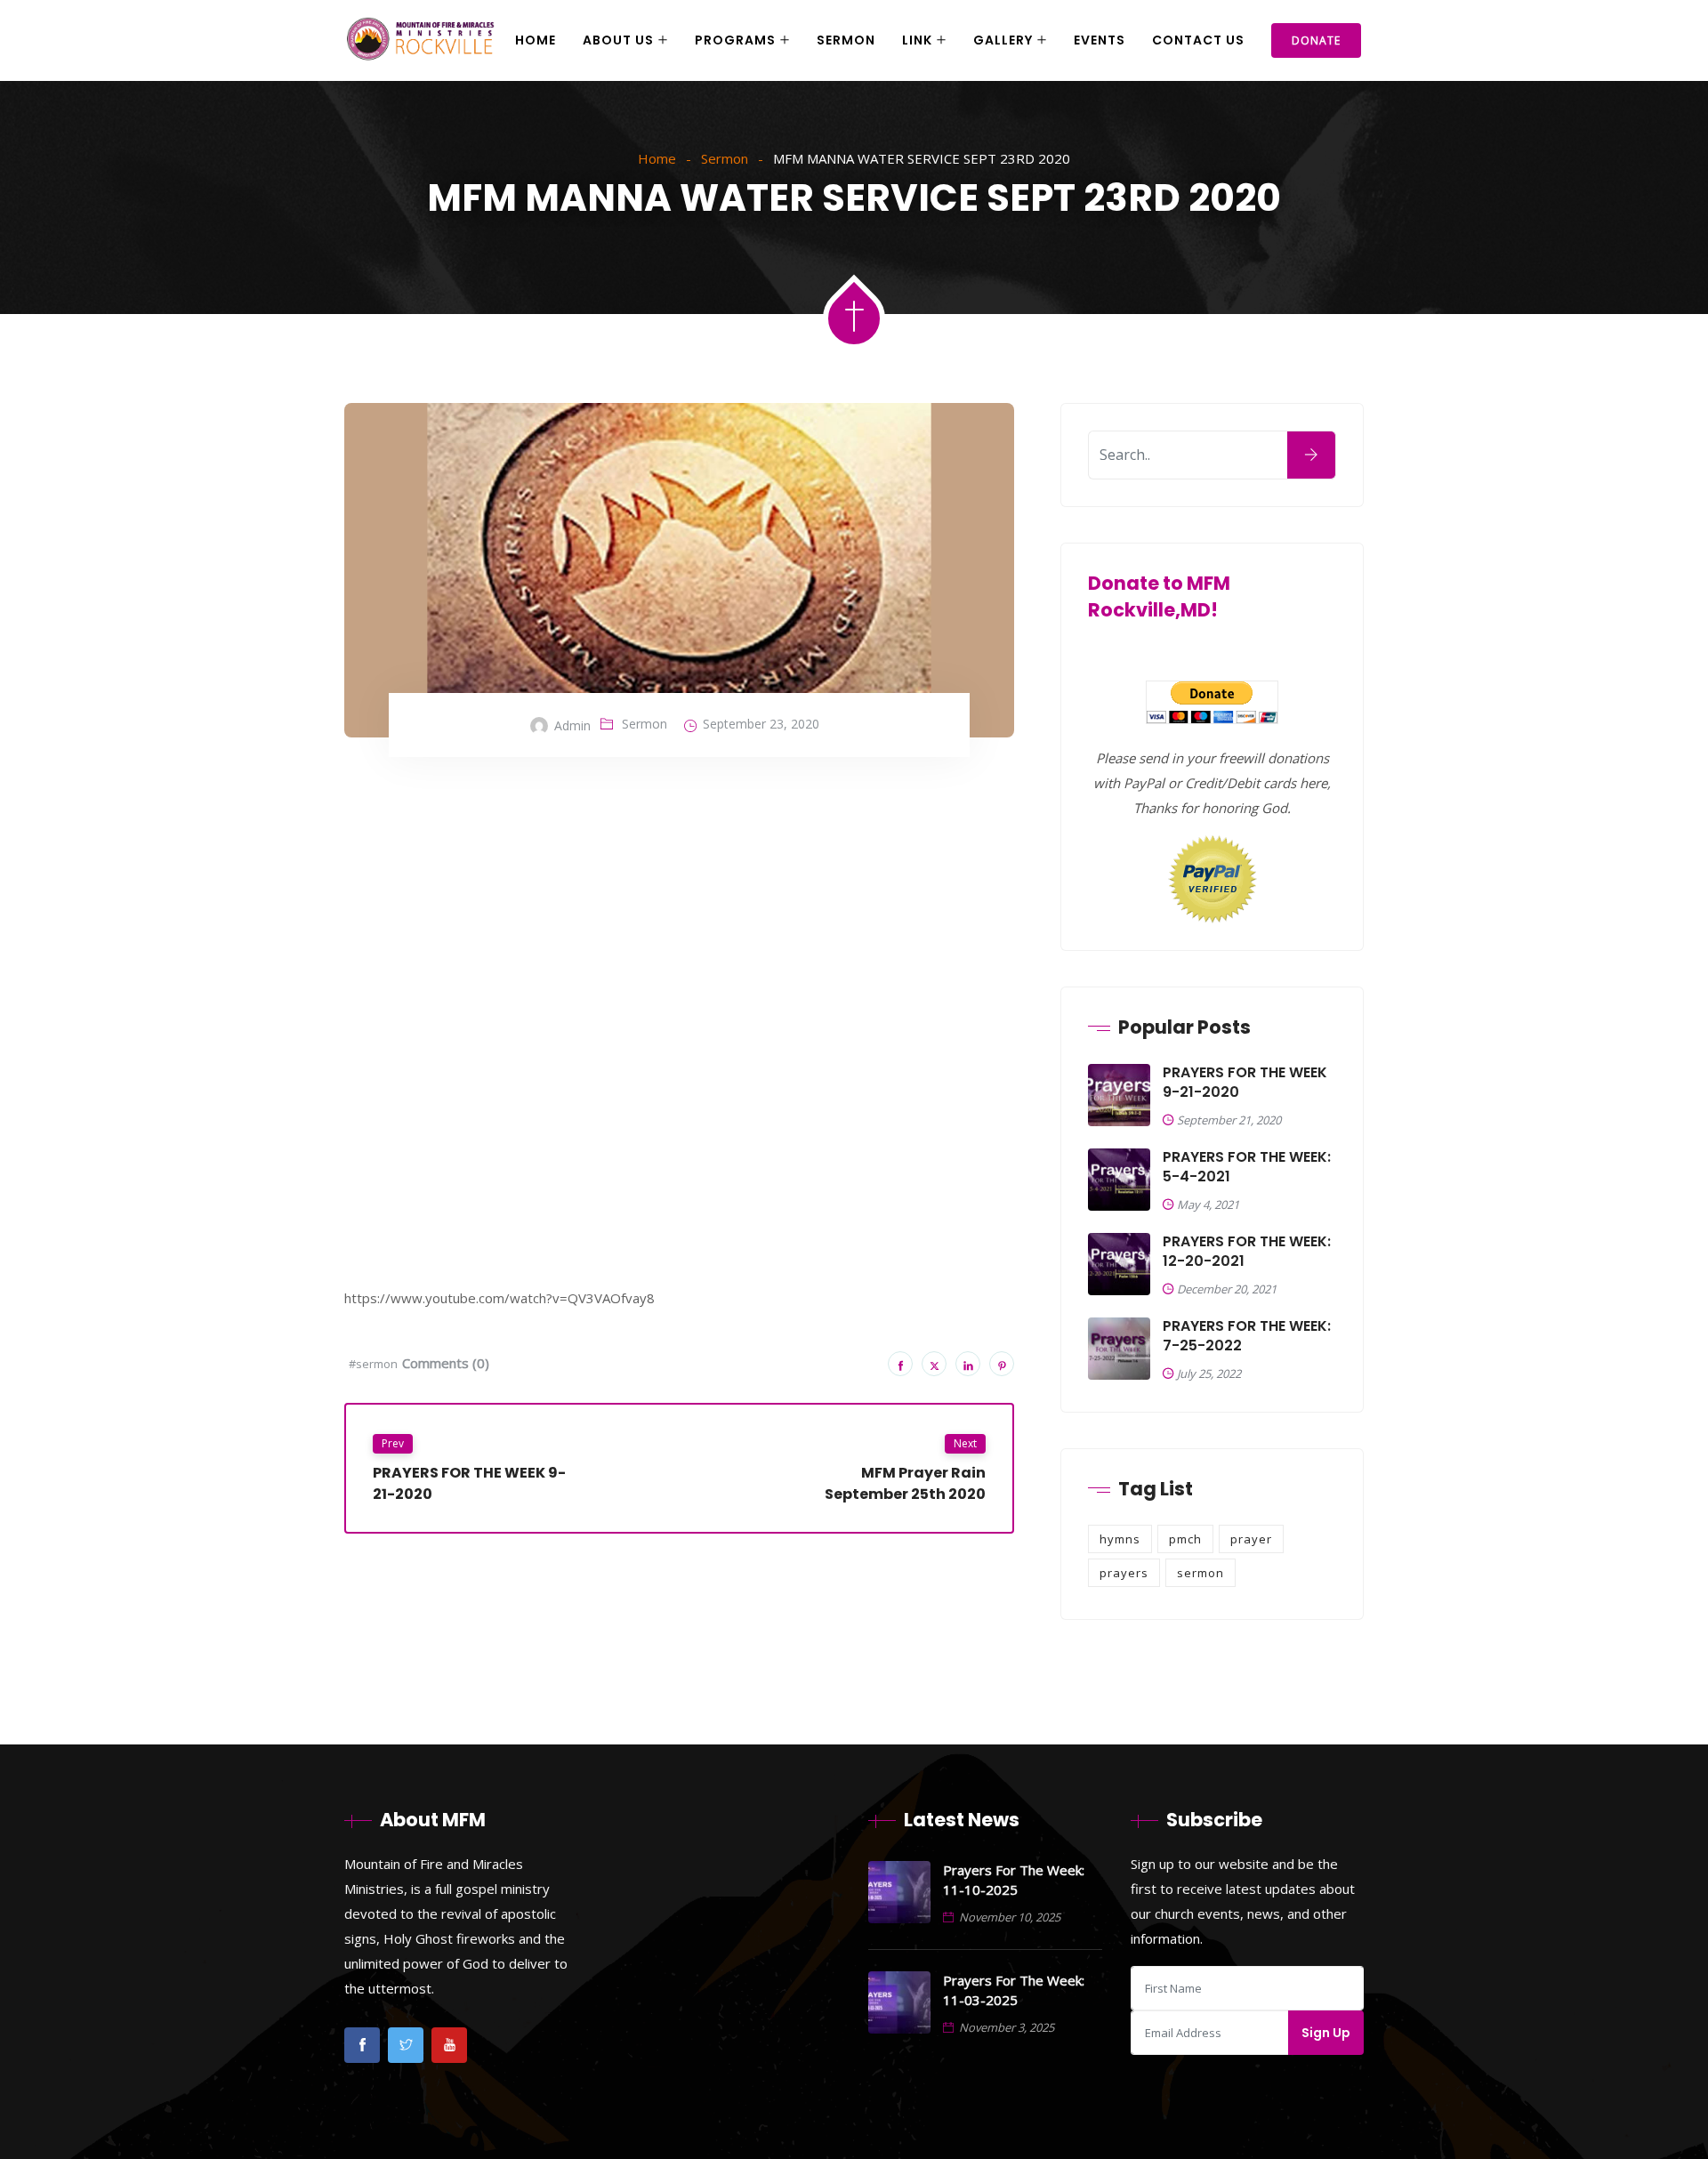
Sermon (846, 40)
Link (917, 40)
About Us (618, 40)
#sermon (373, 1364)
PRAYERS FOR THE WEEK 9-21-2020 (1245, 1083)
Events (1100, 40)
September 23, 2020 (761, 724)
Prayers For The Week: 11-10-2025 (1014, 1880)
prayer (1251, 1539)
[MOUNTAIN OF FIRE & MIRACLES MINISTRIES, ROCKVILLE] (421, 41)
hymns (1120, 1539)
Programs (735, 40)
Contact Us (1198, 40)
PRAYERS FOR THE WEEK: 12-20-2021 (1247, 1252)
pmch (1185, 1539)
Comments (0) (446, 1363)
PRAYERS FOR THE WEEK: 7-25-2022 (1247, 1336)
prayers (1124, 1573)
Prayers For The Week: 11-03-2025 (1014, 1990)
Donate (1316, 40)
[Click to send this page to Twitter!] (934, 1364)
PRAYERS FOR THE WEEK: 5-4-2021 (1247, 1167)
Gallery (1003, 40)
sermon (1200, 1573)
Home (536, 40)
